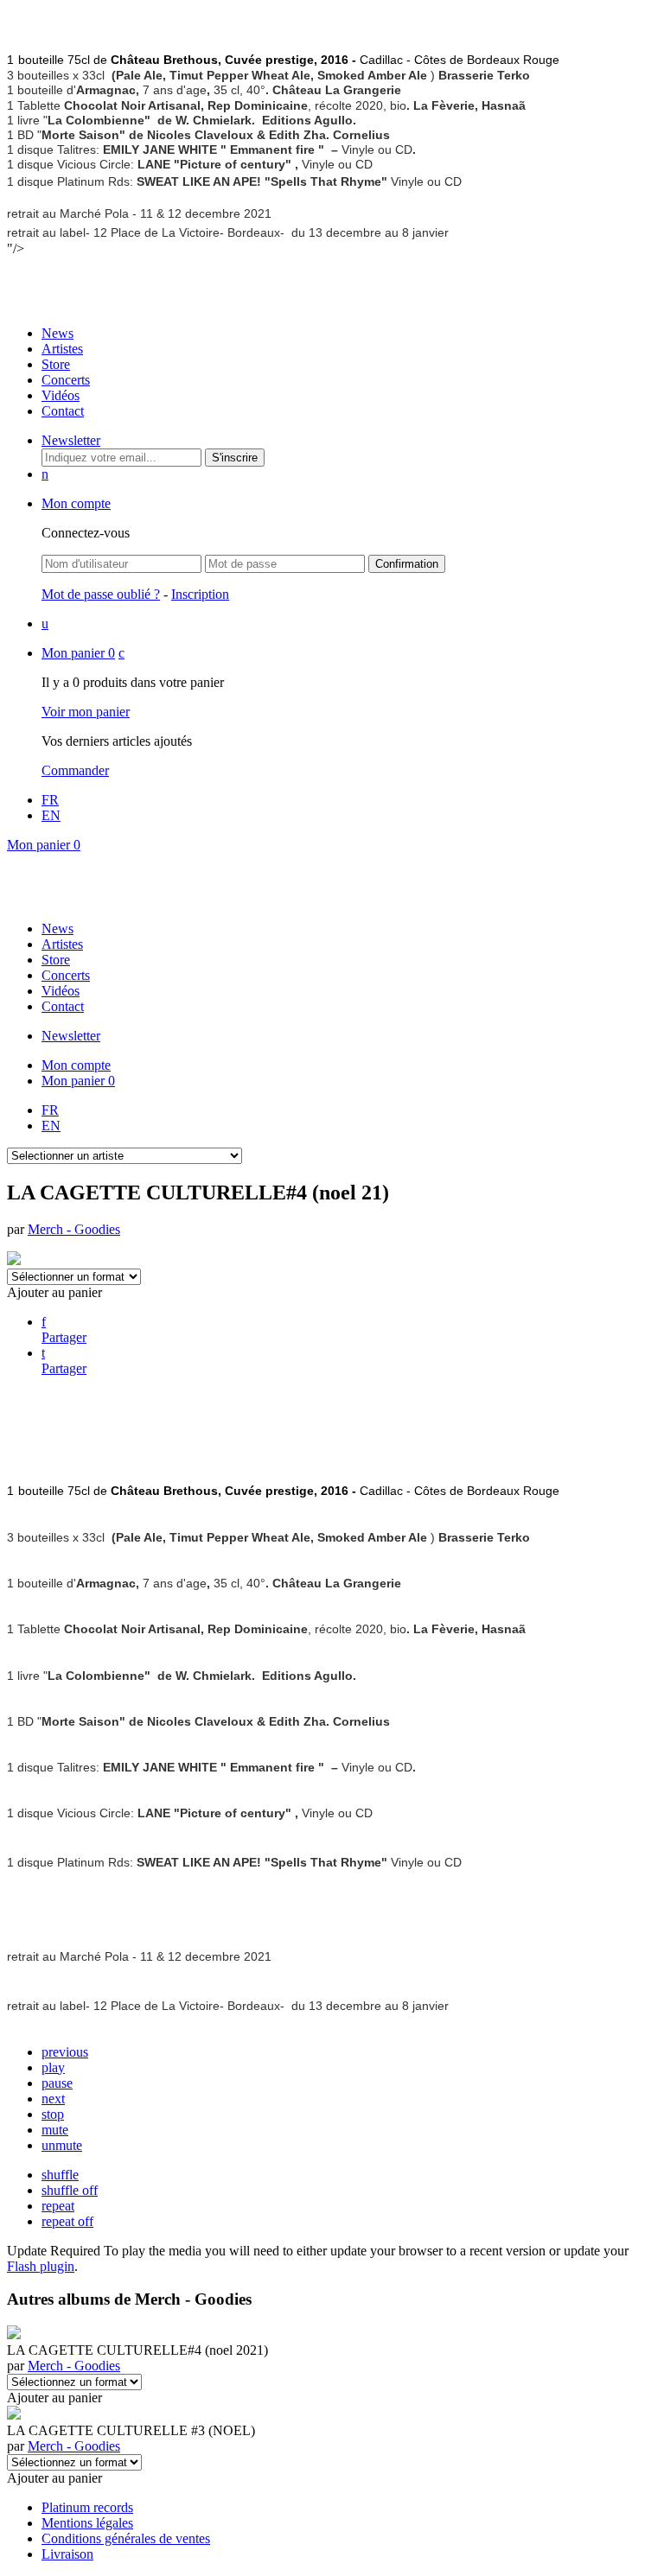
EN (51, 815)
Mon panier (78, 653)
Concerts (66, 380)
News (57, 333)
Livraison (67, 2554)
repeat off (67, 2221)
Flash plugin (41, 2266)
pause (57, 2083)
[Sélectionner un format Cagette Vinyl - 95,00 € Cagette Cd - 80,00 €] (74, 1276)
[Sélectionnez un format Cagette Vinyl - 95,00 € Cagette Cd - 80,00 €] (74, 2381)
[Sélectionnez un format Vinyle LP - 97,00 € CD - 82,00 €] (74, 2462)
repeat (58, 2206)
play (53, 2067)
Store (56, 364)
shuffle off (70, 2190)
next (53, 2099)
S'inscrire (235, 458)
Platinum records (87, 2507)
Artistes (62, 349)
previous (65, 2052)
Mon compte (76, 503)
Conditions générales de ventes (126, 2538)
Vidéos (61, 395)
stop (53, 2114)
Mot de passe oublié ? (101, 594)
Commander (75, 770)
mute (55, 2130)
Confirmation (407, 564)
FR (50, 800)
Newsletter (71, 440)
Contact (63, 411)
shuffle (60, 2175)
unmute (62, 2145)
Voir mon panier (86, 712)
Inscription (200, 594)
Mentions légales (87, 2523)
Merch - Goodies (74, 1229)
